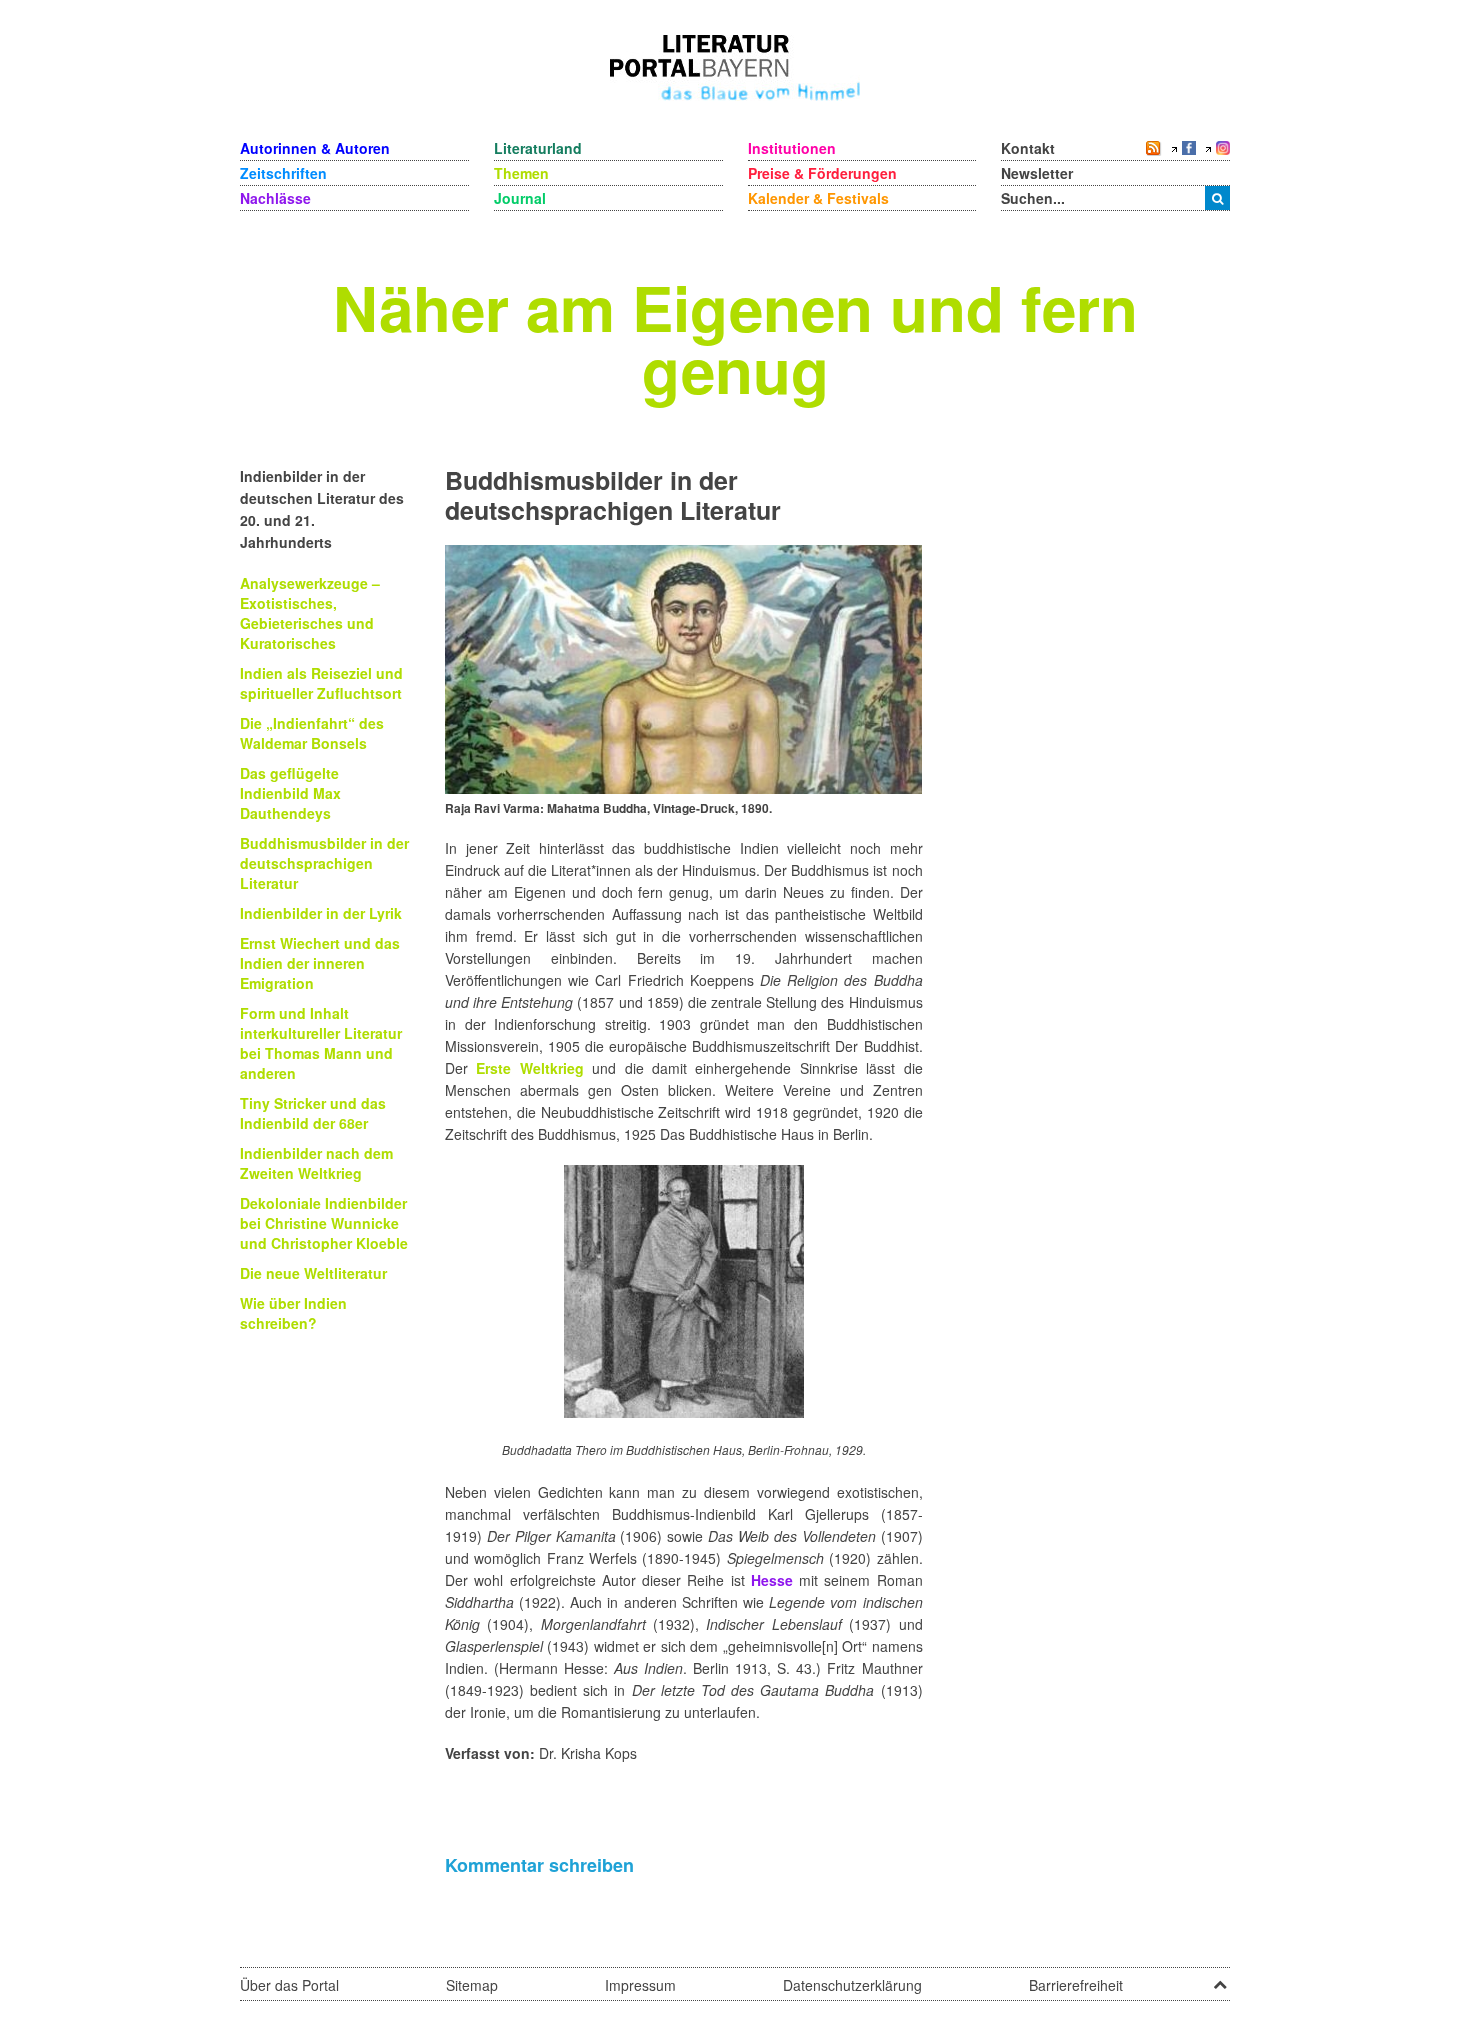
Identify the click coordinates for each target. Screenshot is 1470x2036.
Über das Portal (289, 1985)
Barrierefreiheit (1076, 1985)
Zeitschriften (283, 173)
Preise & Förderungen (822, 173)
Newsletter (1037, 173)
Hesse (772, 1580)
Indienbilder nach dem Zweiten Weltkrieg (316, 1163)
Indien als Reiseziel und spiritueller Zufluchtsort (321, 683)
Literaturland (538, 148)
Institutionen (792, 148)
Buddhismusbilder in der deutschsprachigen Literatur (324, 863)
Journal (520, 198)
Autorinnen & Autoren (315, 148)
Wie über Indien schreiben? (293, 1313)
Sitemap (472, 1985)
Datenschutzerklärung (852, 1985)
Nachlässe (275, 198)
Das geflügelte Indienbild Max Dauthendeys (290, 793)
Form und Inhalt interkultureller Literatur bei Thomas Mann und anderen (321, 1043)
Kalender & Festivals (818, 198)
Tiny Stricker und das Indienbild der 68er (313, 1113)
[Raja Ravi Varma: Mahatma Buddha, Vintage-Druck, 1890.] (683, 667)
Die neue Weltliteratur (313, 1273)
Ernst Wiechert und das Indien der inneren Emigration (320, 963)
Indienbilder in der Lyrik (321, 913)
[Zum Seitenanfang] (1220, 1978)
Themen (521, 173)
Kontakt (1028, 148)
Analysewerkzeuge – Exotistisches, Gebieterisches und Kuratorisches (310, 613)
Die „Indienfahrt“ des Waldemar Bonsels (312, 733)
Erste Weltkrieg (529, 1068)
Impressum (640, 1985)
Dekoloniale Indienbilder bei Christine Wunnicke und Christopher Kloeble (324, 1223)
